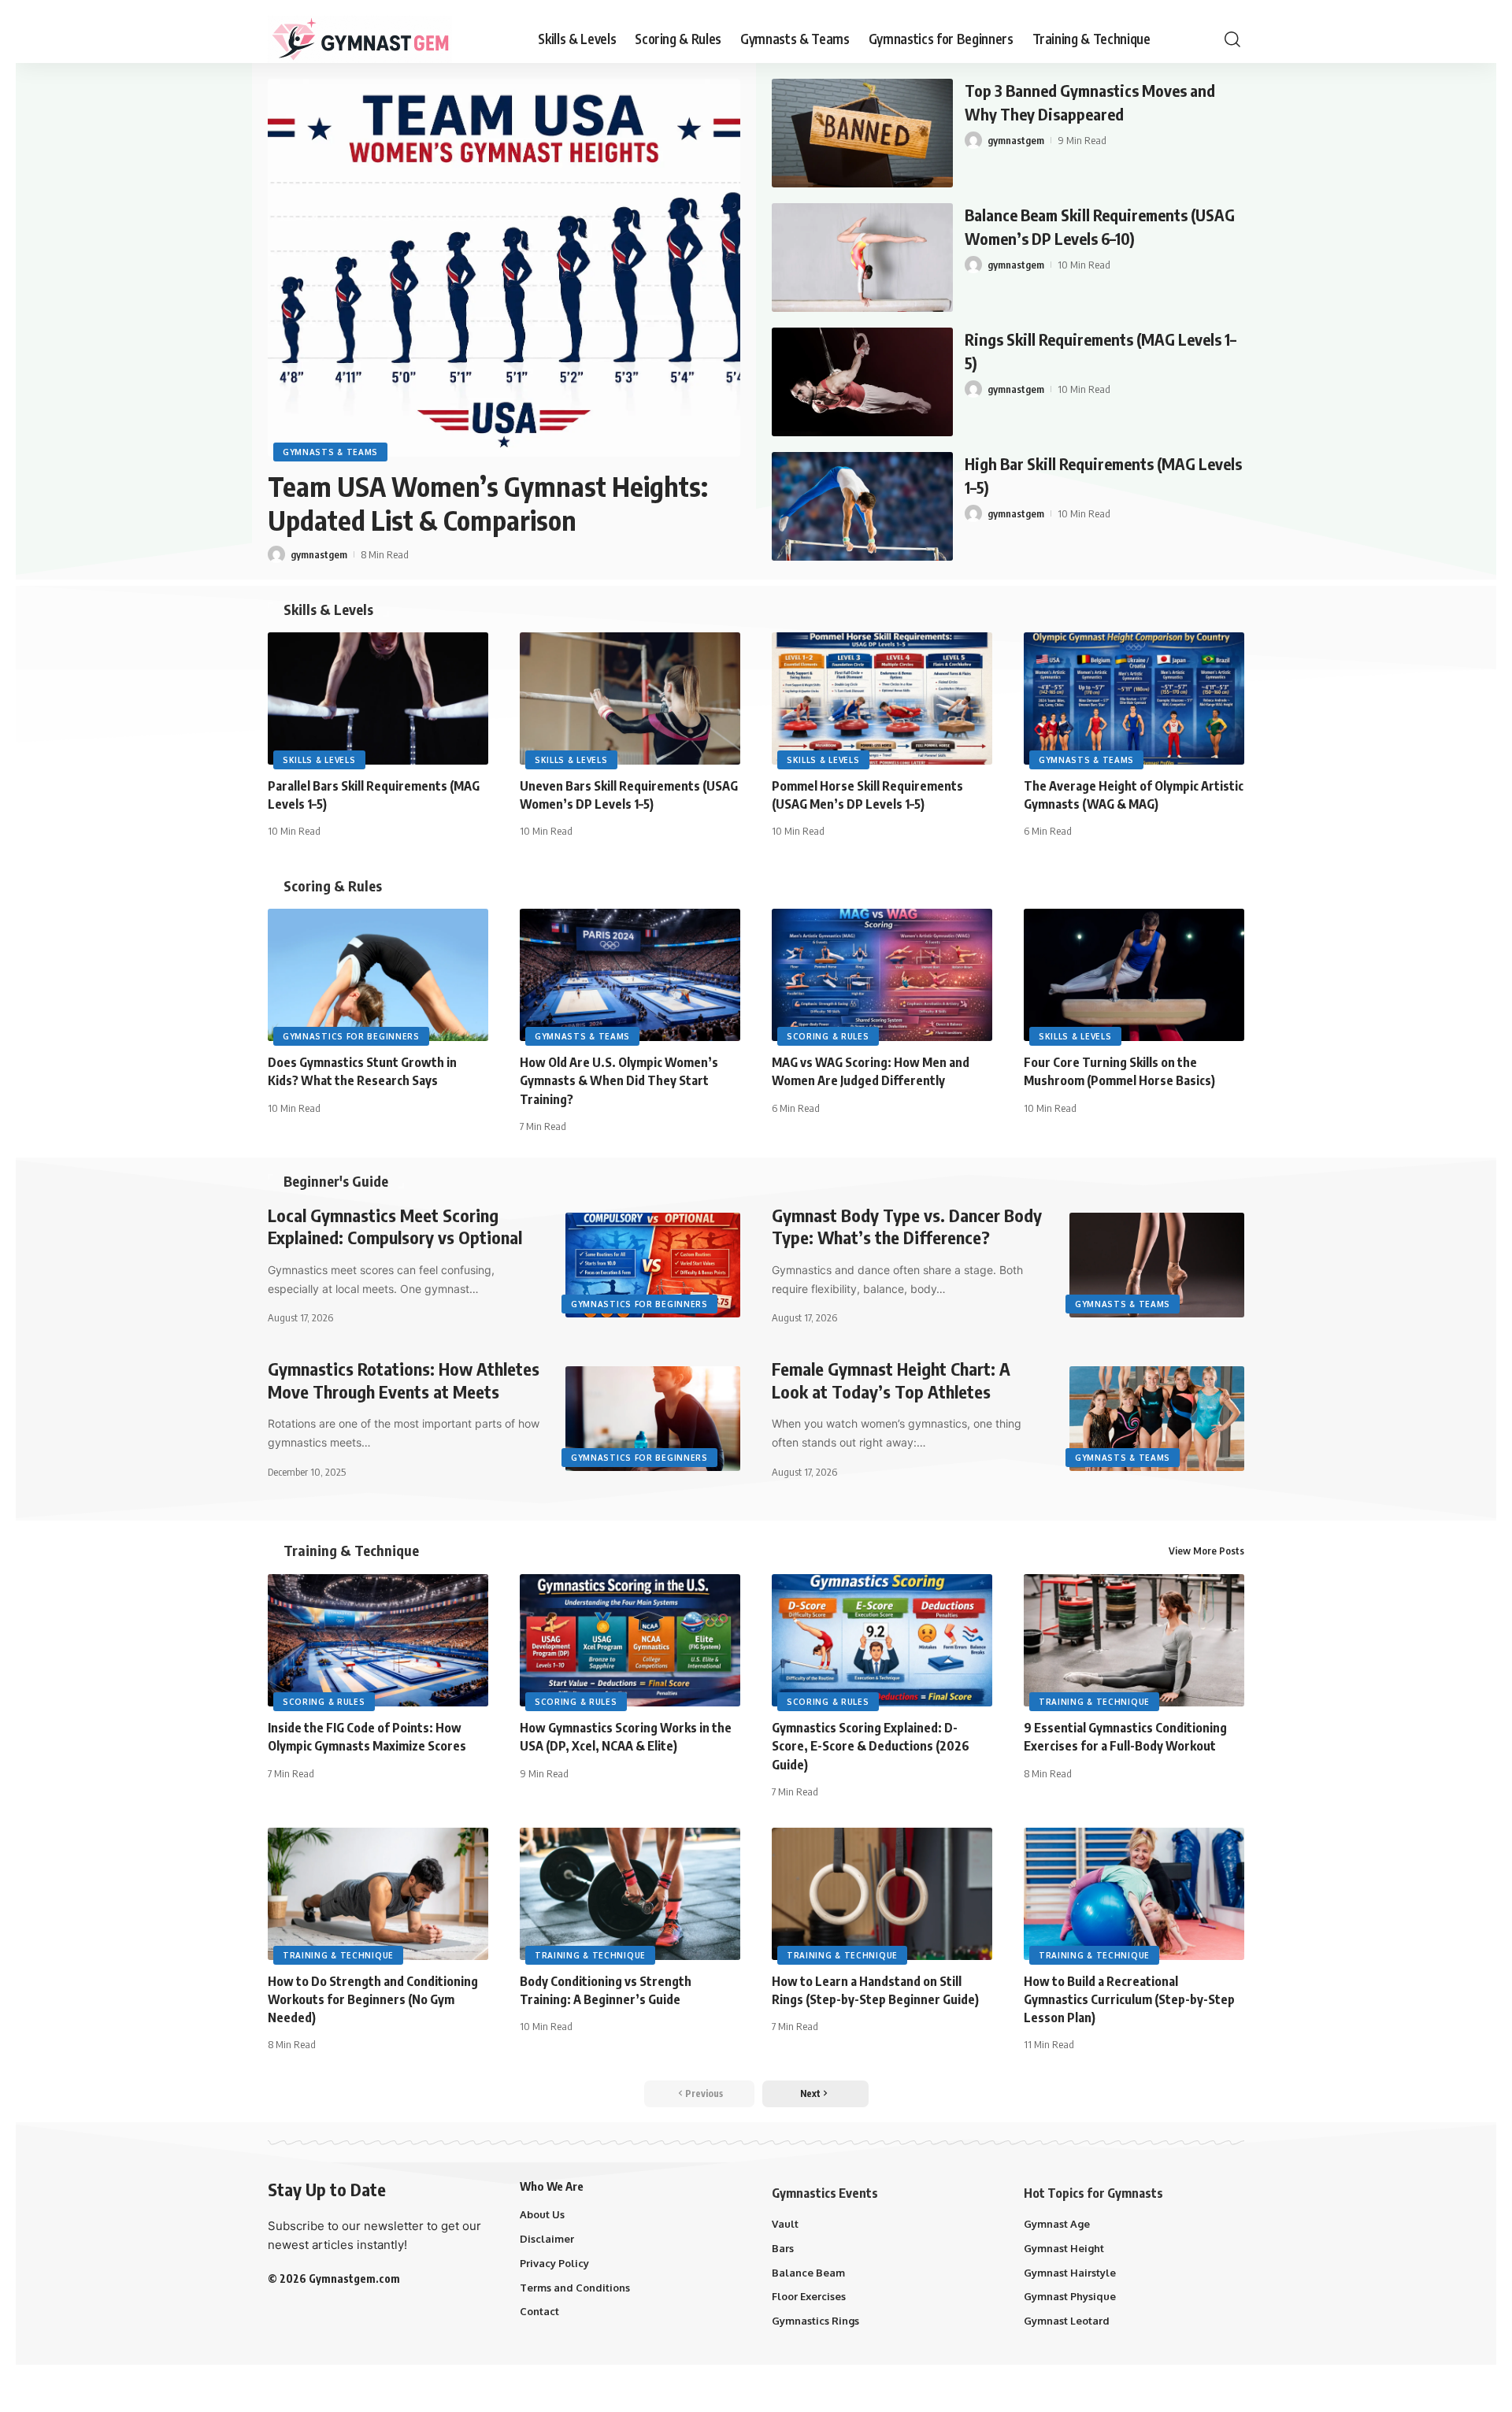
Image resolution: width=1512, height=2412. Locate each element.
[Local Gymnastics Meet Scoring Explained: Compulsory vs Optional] (653, 1265)
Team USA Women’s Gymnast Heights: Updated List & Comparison (488, 503)
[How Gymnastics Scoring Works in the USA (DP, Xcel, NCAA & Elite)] (630, 1640)
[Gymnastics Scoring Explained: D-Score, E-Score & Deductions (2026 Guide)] (882, 1640)
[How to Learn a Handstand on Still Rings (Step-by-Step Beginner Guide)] (882, 1894)
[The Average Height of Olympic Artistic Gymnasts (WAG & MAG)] (1134, 698)
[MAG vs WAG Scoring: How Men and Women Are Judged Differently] (882, 975)
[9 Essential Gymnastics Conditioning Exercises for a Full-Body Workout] (1134, 1640)
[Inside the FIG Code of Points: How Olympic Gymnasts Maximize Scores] (378, 1640)
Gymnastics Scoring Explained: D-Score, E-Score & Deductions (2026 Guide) (871, 1746)
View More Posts (1206, 1551)
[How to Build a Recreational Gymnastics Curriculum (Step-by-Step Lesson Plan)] (1134, 1894)
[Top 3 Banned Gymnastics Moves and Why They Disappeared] (862, 133)
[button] (1232, 39)
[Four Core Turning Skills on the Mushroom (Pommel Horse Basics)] (1134, 975)
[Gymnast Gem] (360, 39)
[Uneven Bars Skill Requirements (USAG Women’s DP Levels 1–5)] (630, 698)
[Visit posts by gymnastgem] (276, 554)
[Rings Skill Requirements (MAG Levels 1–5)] (862, 382)
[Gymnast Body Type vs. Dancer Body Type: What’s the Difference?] (1157, 1265)
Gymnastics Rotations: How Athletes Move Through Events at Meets (404, 1380)
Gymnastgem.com (354, 2279)
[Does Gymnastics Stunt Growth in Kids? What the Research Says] (378, 975)
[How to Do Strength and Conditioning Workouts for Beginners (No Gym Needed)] (378, 1894)
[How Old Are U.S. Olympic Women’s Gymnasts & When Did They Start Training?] (630, 975)
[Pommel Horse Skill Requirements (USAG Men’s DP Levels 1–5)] (882, 698)
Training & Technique (351, 1551)
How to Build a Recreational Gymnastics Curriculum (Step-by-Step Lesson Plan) (1129, 1999)
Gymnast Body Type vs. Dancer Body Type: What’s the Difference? (907, 1226)
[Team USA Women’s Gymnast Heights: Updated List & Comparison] (504, 268)
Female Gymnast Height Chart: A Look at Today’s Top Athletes (891, 1380)
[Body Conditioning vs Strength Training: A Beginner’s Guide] (630, 1894)
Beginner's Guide (336, 1181)
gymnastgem (319, 554)
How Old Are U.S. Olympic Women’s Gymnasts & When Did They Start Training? (619, 1080)
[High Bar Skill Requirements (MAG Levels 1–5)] (862, 506)
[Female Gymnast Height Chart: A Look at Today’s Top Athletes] (1157, 1419)
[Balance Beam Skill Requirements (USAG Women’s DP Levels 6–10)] (862, 258)
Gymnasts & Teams (330, 452)
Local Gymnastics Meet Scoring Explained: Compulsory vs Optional (395, 1226)
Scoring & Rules (333, 886)
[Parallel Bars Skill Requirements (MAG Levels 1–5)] (378, 698)
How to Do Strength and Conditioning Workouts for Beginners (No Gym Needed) (373, 1999)
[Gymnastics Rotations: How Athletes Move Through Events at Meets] (653, 1419)
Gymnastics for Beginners (351, 1036)
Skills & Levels (328, 609)
